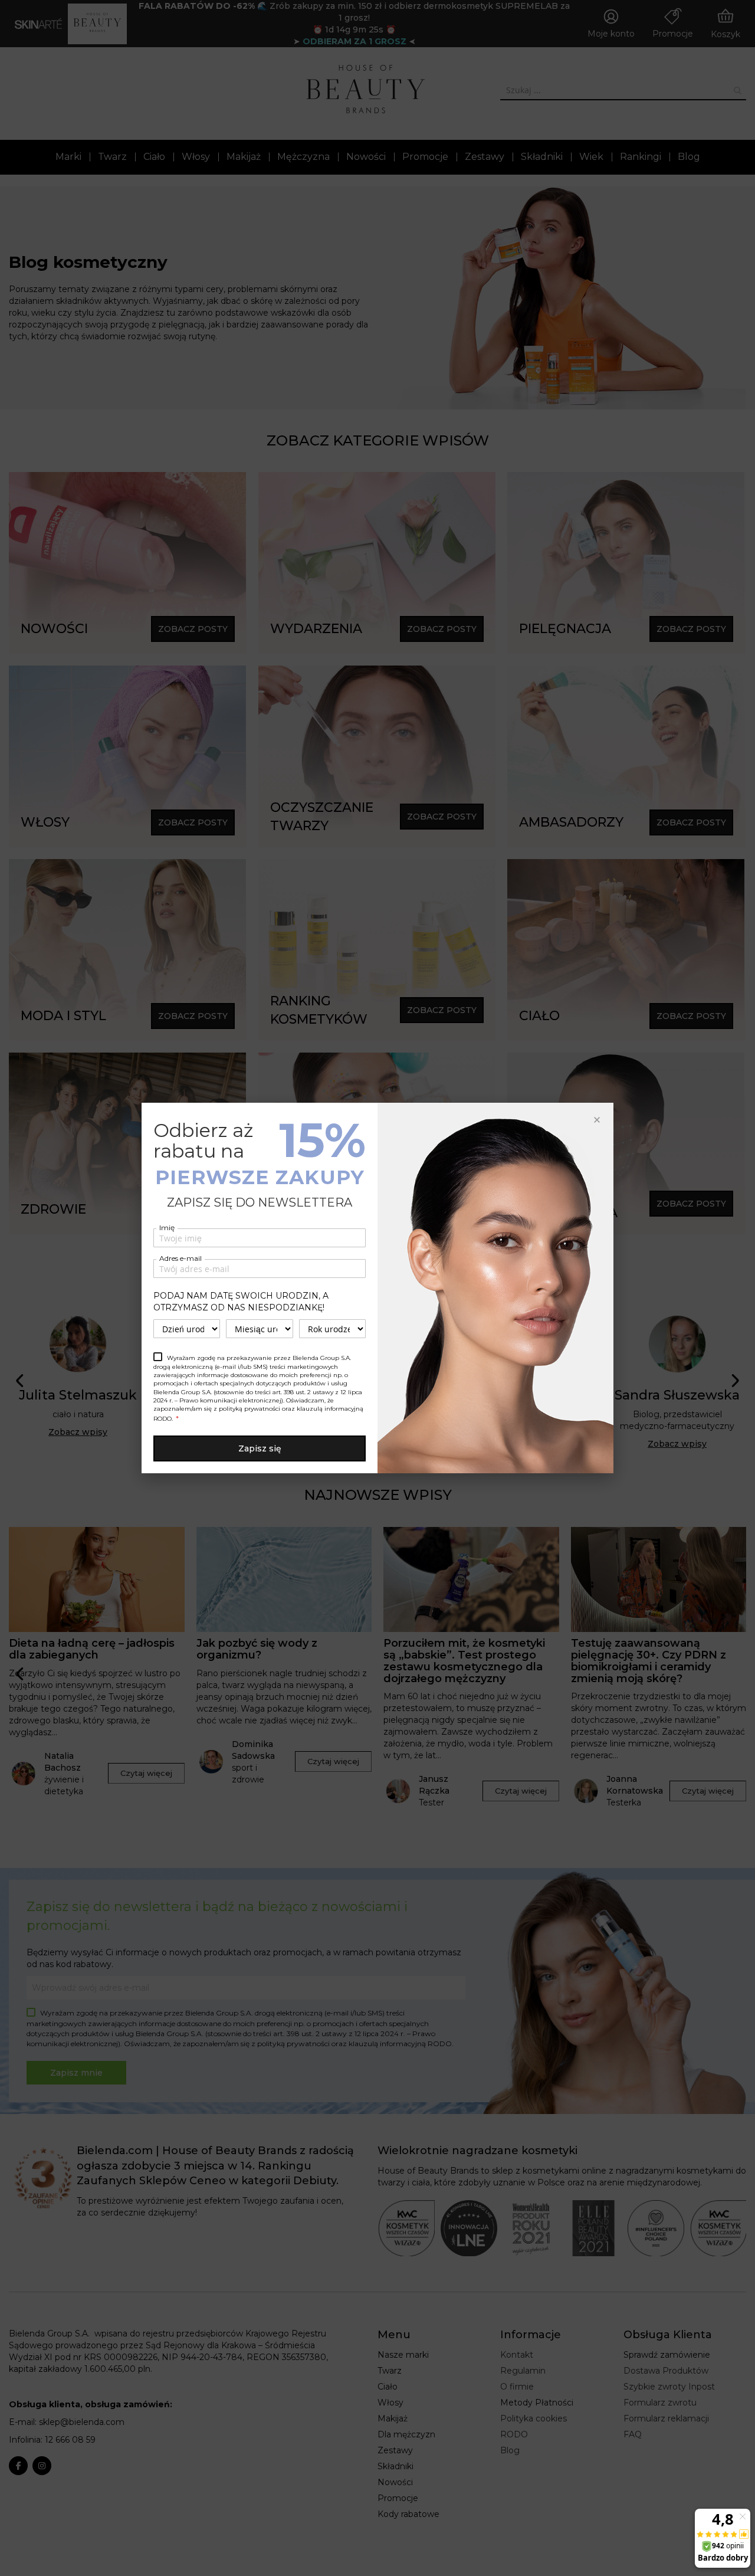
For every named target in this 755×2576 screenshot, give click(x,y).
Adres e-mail (180, 1258)
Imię (167, 1228)
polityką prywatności (250, 1409)
